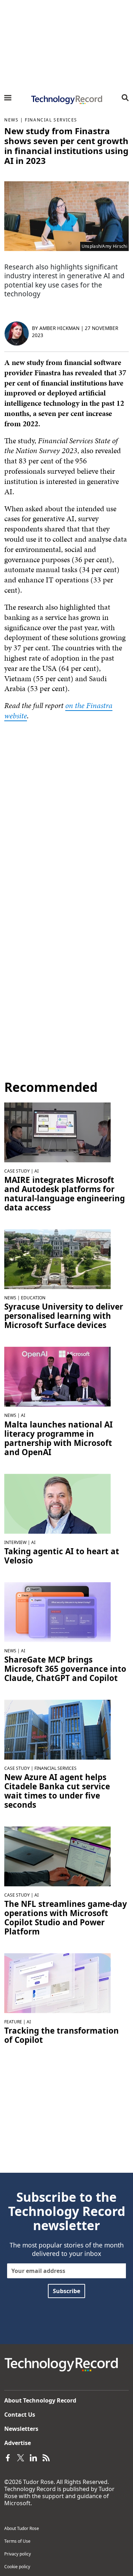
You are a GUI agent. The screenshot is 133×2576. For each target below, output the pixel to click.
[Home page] (66, 100)
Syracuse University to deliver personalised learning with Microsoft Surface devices (64, 1316)
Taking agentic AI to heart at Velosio (62, 1556)
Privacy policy (18, 2554)
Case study (17, 1171)
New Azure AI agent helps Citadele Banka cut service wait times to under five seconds (57, 1791)
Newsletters (21, 2429)
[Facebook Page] (8, 2457)
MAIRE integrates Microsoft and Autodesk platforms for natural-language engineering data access (65, 1194)
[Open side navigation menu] (8, 98)
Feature (13, 2022)
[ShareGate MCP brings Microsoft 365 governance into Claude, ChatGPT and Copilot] (57, 1611)
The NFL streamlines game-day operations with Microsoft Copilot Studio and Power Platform (66, 1918)
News (11, 120)
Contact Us (20, 2415)
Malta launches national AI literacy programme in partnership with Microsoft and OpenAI (59, 1438)
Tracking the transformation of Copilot (62, 2035)
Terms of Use (17, 2541)
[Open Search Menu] (125, 98)
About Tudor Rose (22, 2528)
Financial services (51, 120)
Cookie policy (17, 2567)
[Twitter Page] (21, 2457)
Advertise (18, 2443)
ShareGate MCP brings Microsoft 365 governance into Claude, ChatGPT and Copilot (65, 1669)
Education (33, 1298)
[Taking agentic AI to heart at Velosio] (57, 1503)
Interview (15, 1542)
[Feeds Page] (46, 2457)
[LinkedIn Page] (33, 2457)
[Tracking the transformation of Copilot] (57, 1983)
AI (37, 1171)
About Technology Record (40, 2400)
